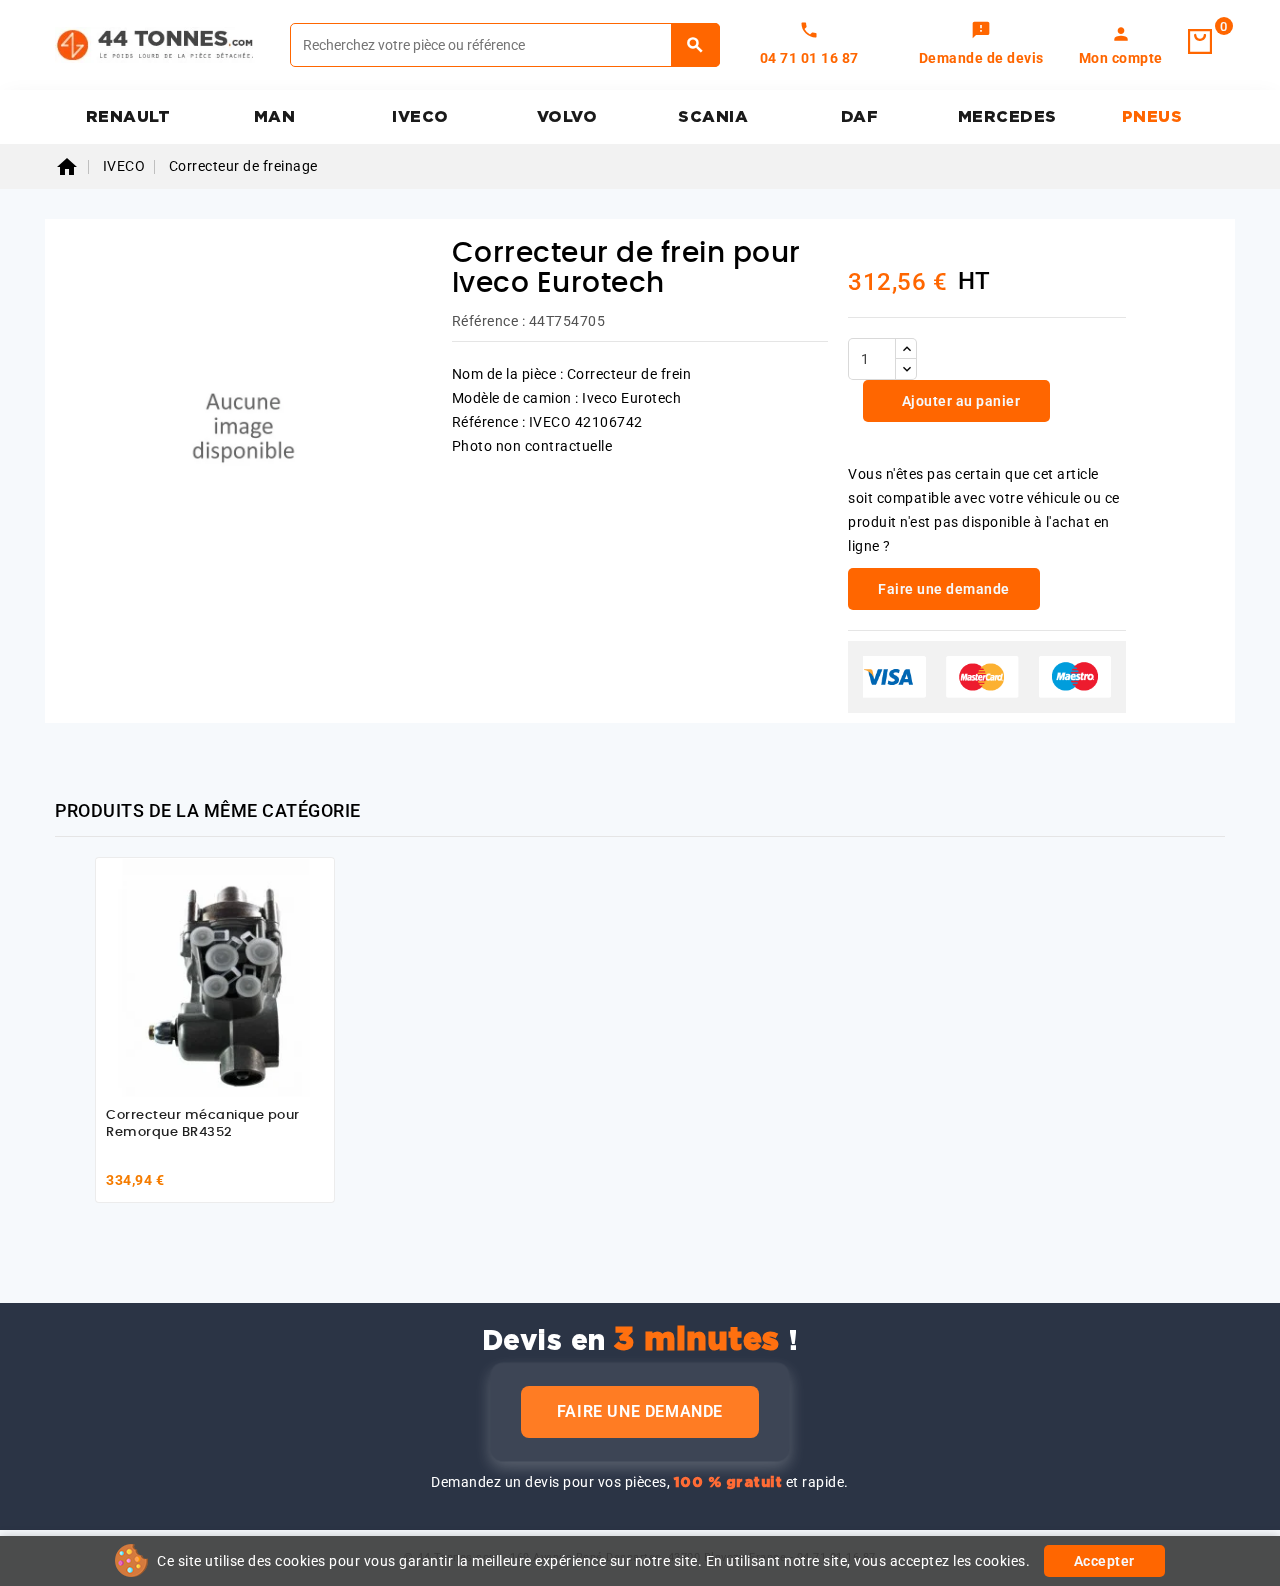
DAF (860, 117)
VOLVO (567, 117)
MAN (275, 117)
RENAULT (128, 117)
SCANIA (713, 117)
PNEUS (1152, 117)
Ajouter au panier (959, 401)
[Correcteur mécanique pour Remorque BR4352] (215, 977)
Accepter (1104, 1561)
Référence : (489, 321)
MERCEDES (1007, 117)
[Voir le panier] (1200, 42)
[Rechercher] (695, 45)
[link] (981, 45)
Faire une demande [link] (944, 589)
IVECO (420, 117)
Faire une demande (640, 1411)
